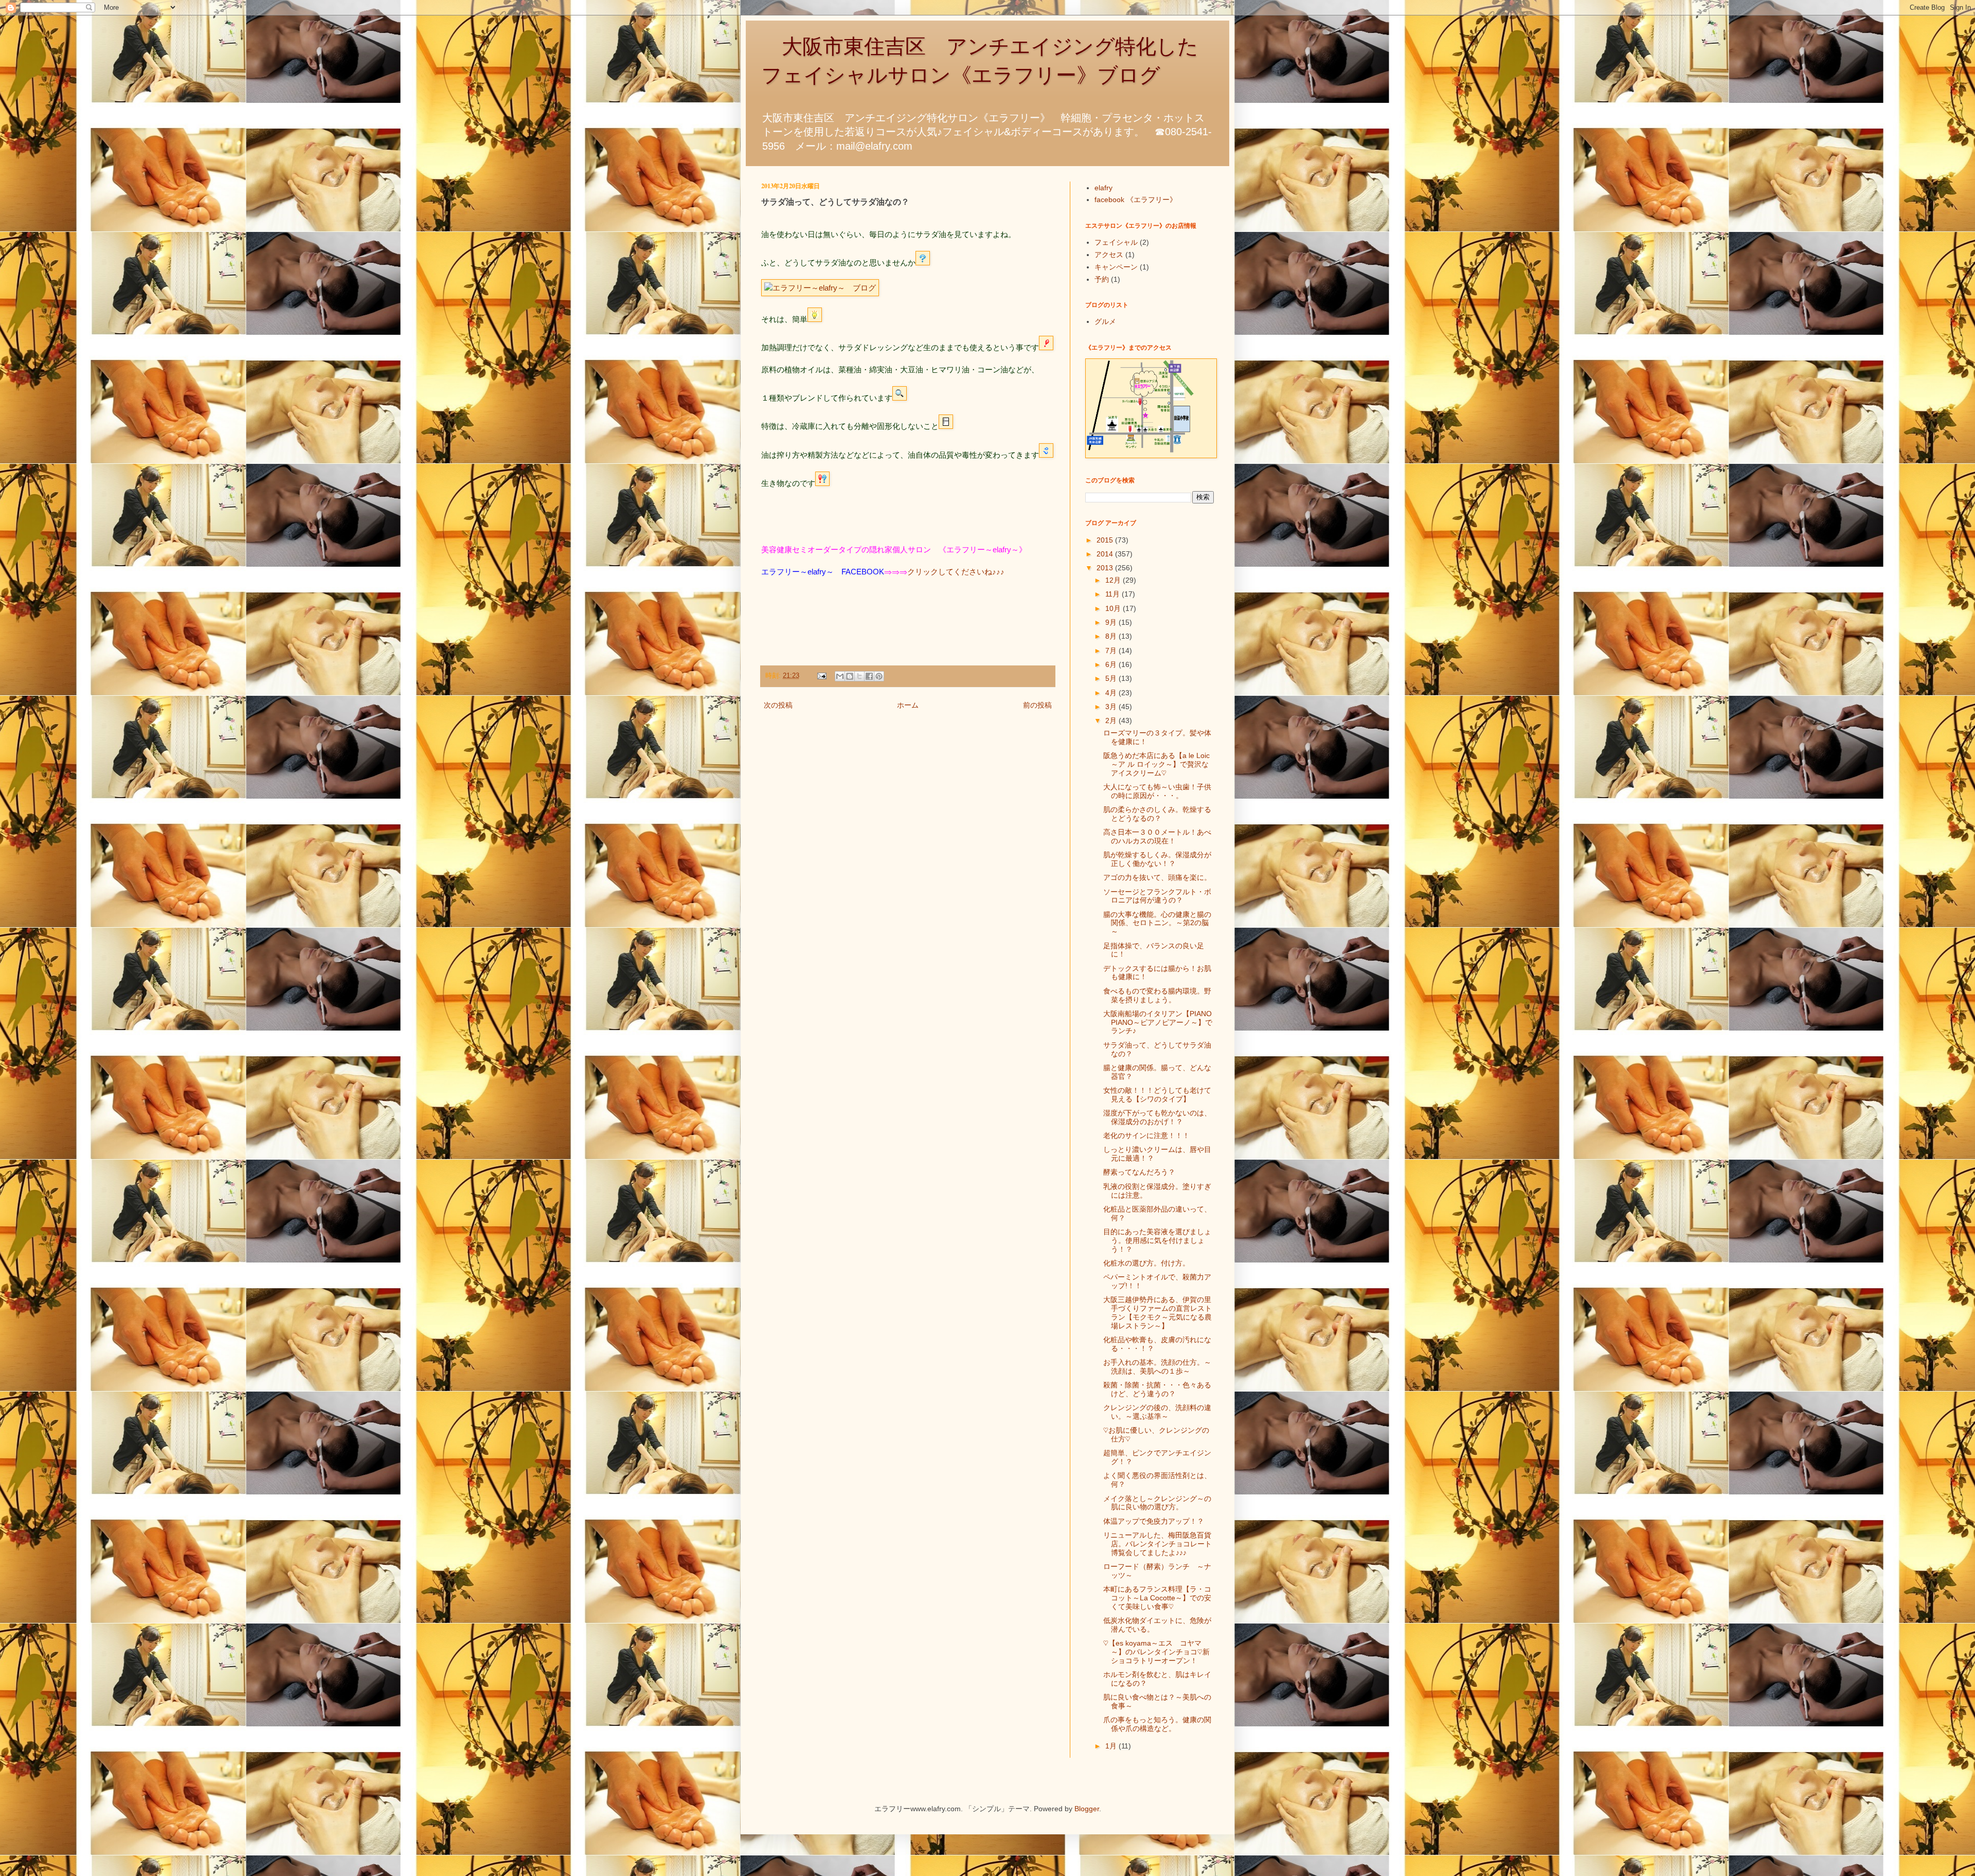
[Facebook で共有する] (869, 676)
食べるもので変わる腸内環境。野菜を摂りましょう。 (1157, 995)
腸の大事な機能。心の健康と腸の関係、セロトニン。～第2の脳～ (1157, 923)
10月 (1114, 608)
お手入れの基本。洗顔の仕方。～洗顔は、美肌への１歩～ (1157, 1367)
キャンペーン (1116, 267)
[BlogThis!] (850, 676)
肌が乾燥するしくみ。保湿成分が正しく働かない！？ (1157, 859)
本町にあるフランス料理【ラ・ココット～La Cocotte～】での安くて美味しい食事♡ (1157, 1598)
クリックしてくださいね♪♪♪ (956, 572)
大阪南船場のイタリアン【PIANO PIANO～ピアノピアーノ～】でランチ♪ (1158, 1022)
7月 (1112, 651)
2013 (1106, 568)
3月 (1112, 707)
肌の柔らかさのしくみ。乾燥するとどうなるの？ (1157, 814)
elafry (1103, 188)
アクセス (1109, 255)
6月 (1112, 664)
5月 (1112, 678)
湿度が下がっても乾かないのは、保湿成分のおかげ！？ (1157, 1117)
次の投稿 (778, 705)
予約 (1102, 279)
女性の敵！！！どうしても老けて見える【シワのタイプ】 (1157, 1095)
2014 (1106, 554)
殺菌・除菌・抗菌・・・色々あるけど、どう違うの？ (1157, 1389)
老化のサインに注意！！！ (1146, 1135)
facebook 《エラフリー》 (1136, 200)
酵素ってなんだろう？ (1139, 1172)
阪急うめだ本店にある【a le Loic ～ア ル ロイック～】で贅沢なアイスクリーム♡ (1156, 764)
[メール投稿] (821, 676)
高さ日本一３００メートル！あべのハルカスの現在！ (1157, 836)
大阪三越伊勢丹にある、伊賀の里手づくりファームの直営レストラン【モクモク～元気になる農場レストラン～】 (1157, 1312)
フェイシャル (1116, 242)
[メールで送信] (840, 676)
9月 (1112, 622)
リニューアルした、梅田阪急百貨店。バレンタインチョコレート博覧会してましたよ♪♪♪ (1157, 1544)
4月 (1112, 693)
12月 (1114, 580)
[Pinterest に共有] (879, 676)
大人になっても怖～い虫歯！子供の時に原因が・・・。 (1157, 791)
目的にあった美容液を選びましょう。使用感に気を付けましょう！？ (1157, 1240)
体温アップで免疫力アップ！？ (1154, 1521)
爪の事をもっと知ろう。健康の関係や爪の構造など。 (1157, 1724)
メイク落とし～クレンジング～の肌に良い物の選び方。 (1157, 1503)
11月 (1114, 594)
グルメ (1105, 321)
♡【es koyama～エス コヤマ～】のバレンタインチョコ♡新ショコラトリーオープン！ (1156, 1652)
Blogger (1087, 1809)
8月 (1112, 636)
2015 (1106, 540)
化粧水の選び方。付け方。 (1146, 1263)
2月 (1112, 720)
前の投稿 (1037, 705)
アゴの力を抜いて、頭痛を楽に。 (1157, 877)
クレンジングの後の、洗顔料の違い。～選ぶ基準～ (1157, 1412)
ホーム (908, 705)
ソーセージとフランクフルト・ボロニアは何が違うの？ (1157, 896)
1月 (1112, 1746)
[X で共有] (859, 676)
